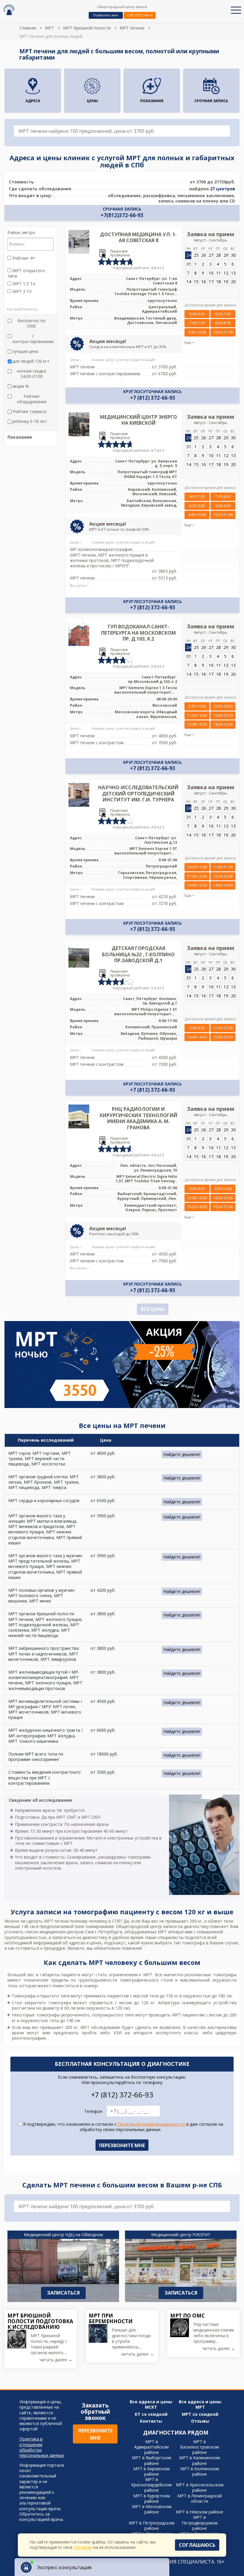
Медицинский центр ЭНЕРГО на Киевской (139, 420)
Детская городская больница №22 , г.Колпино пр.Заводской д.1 (138, 954)
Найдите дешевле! (182, 1454)
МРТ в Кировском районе (151, 2471)
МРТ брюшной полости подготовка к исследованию (40, 2321)
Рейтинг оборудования (32, 399)
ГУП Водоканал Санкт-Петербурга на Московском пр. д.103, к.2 (139, 633)
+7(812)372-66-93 (140, 15)
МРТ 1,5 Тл (23, 284)
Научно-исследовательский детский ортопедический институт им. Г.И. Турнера (138, 794)
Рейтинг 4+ (23, 258)
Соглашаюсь (197, 2545)
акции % (21, 386)
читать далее (56, 2360)
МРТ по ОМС (187, 2315)
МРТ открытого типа (26, 273)
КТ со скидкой (151, 2414)
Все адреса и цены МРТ (200, 2404)
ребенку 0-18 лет (30, 421)
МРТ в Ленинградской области (200, 2498)
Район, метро (21, 233)
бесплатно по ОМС (32, 323)
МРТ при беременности (111, 2318)
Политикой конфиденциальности (151, 2124)
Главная (28, 28)
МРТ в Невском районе (200, 2512)
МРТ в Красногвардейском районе (151, 2485)
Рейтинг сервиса (29, 412)
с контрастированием (33, 339)
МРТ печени (132, 28)
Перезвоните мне (95, 2434)
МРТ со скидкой (200, 2414)
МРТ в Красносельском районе (200, 2487)
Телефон (93, 2111)
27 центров (223, 189)
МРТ (50, 28)
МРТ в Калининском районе (200, 2460)
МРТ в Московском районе (152, 2509)
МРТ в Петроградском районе (152, 2526)
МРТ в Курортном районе (152, 2498)
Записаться (63, 2293)
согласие (83, 2547)
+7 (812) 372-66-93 (153, 398)
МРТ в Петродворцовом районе (200, 2523)
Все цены (153, 1309)
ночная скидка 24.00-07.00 (32, 374)
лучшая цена (25, 351)
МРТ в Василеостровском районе (200, 2447)
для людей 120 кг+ (31, 361)
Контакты (151, 2421)
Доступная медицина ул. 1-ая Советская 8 (138, 237)
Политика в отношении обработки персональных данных (42, 2447)
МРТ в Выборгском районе (151, 2460)
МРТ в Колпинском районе (200, 2471)
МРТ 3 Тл (21, 292)
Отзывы (200, 2421)
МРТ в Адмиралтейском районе (151, 2447)
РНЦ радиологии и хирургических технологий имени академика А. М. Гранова (138, 1118)
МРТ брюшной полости (87, 28)
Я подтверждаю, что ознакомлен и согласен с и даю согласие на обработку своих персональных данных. (123, 2127)
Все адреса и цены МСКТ (151, 2404)
